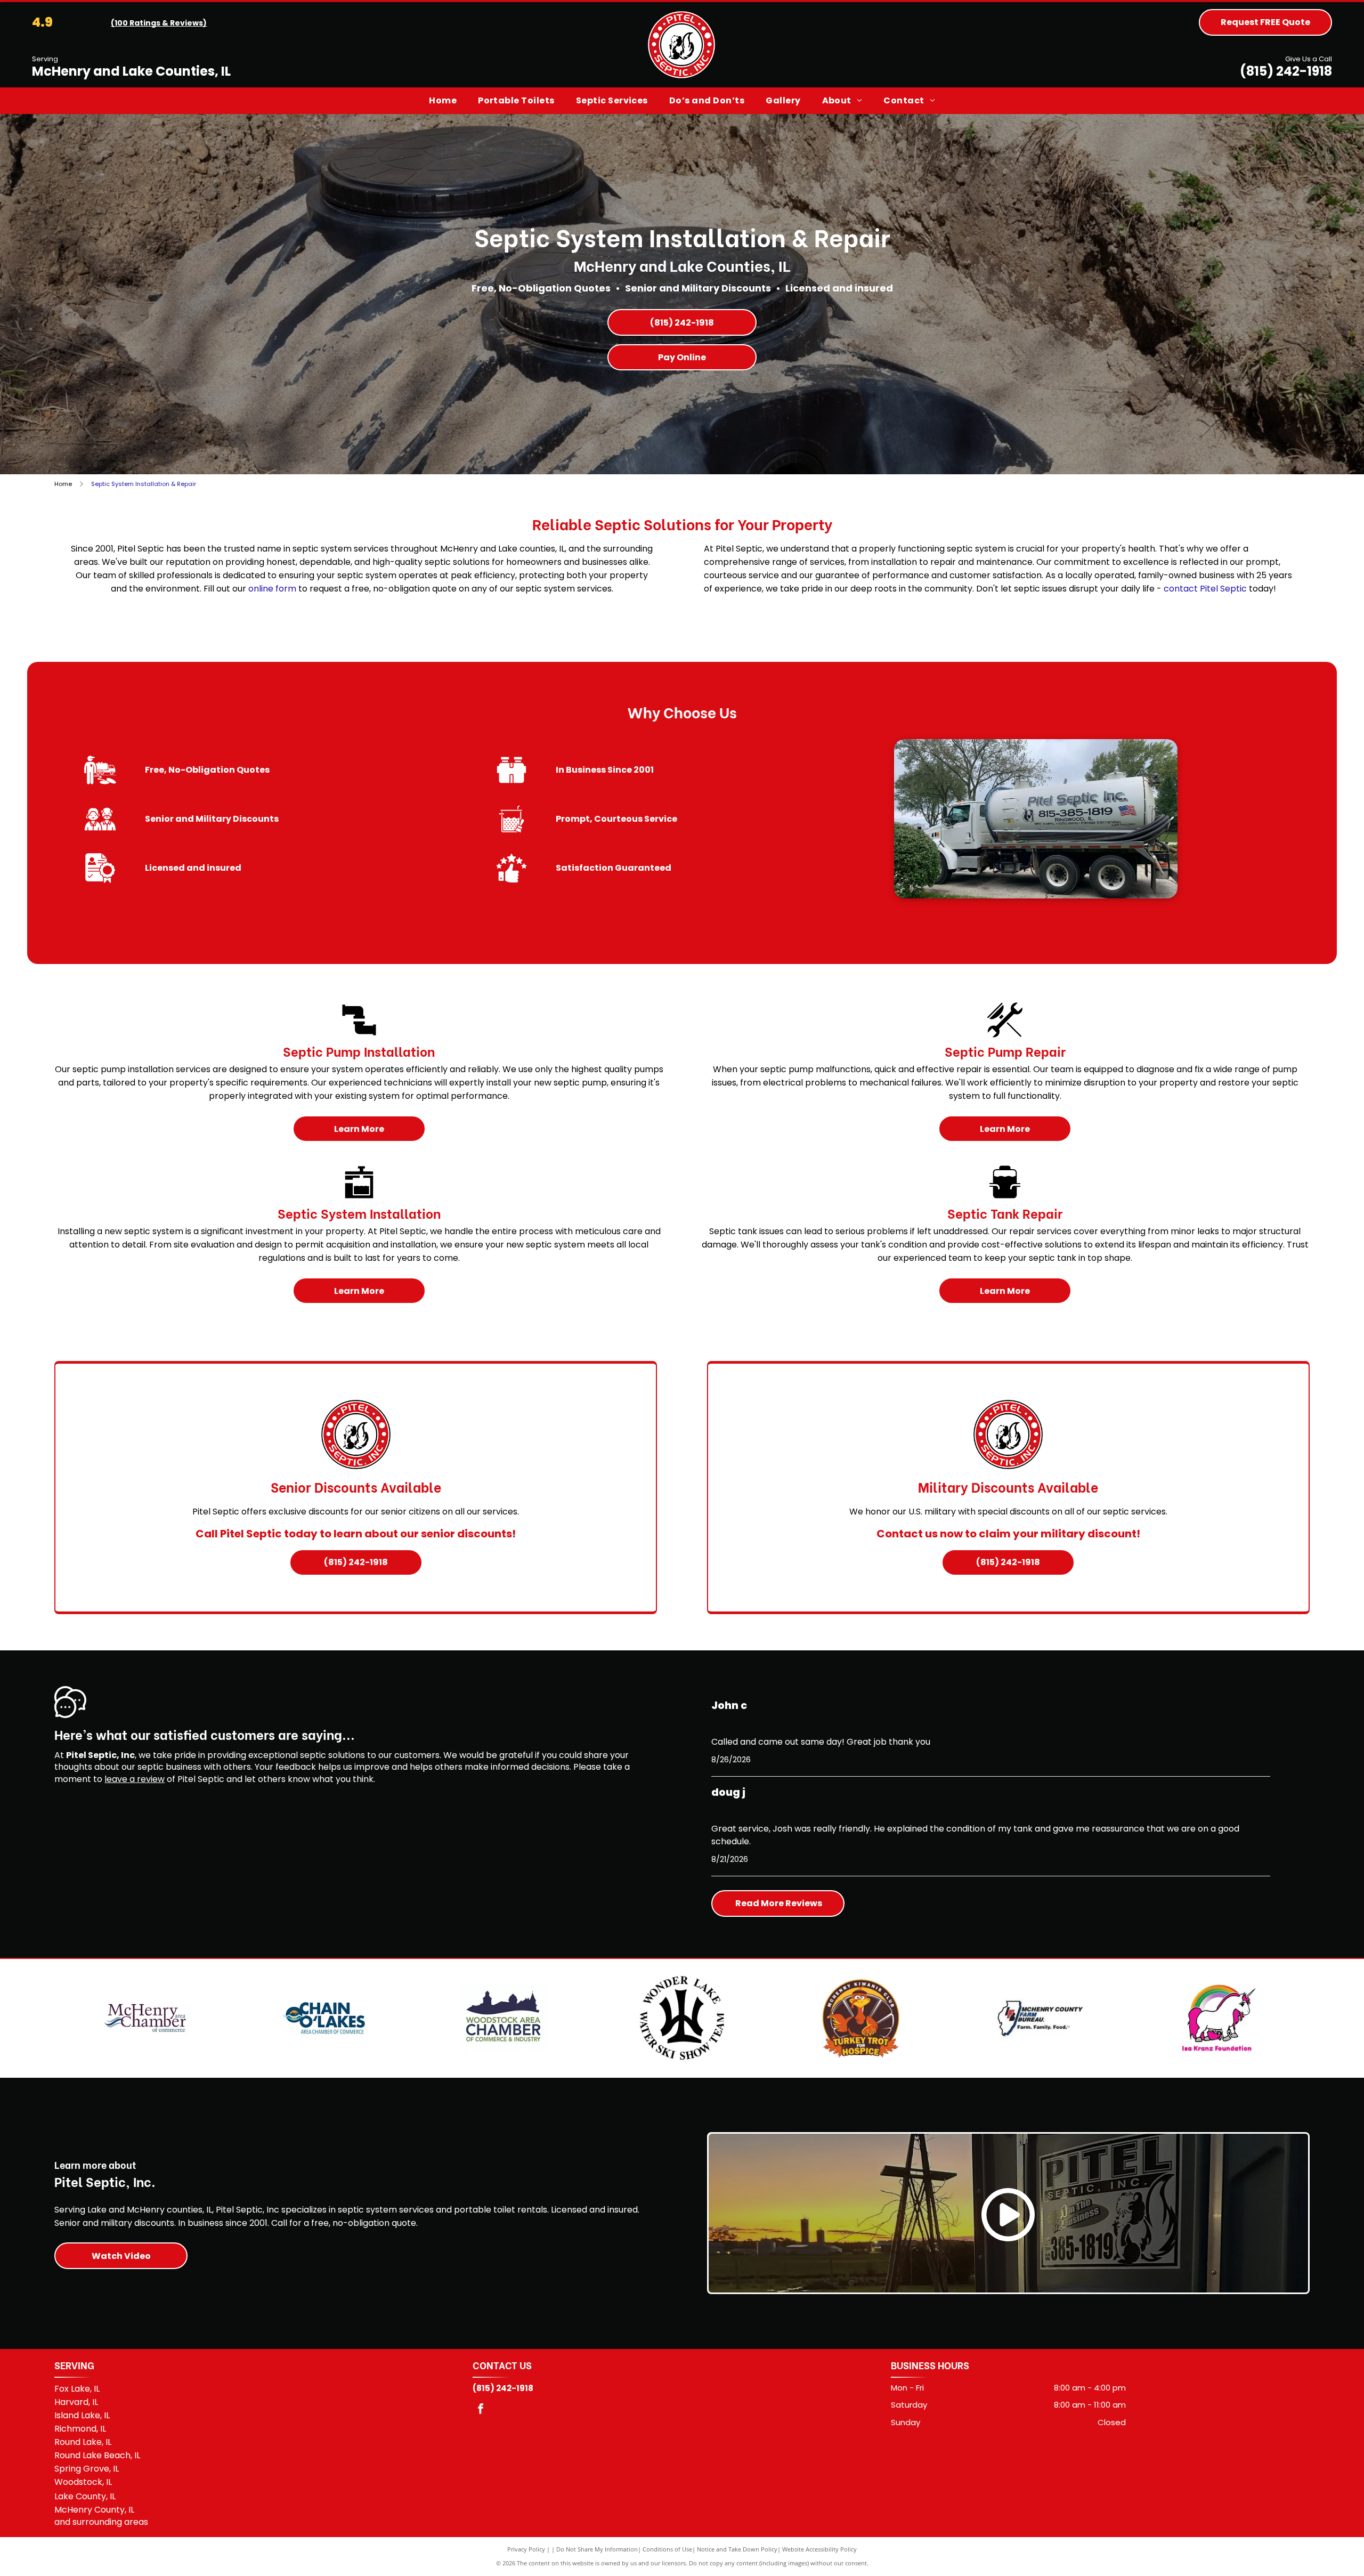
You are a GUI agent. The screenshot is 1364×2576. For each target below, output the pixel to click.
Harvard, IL (76, 2402)
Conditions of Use (667, 2549)
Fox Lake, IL (77, 2389)
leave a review (135, 1779)
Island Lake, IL (82, 2415)
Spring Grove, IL (87, 2469)
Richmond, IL (80, 2429)
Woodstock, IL (83, 2482)
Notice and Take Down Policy (737, 2549)
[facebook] (481, 2410)
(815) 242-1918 (1286, 71)
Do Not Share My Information (597, 2549)
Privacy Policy (526, 2549)
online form (272, 589)
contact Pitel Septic (1205, 589)
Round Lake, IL (83, 2442)
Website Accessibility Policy (819, 2549)
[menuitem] (443, 101)
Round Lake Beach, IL (97, 2455)
